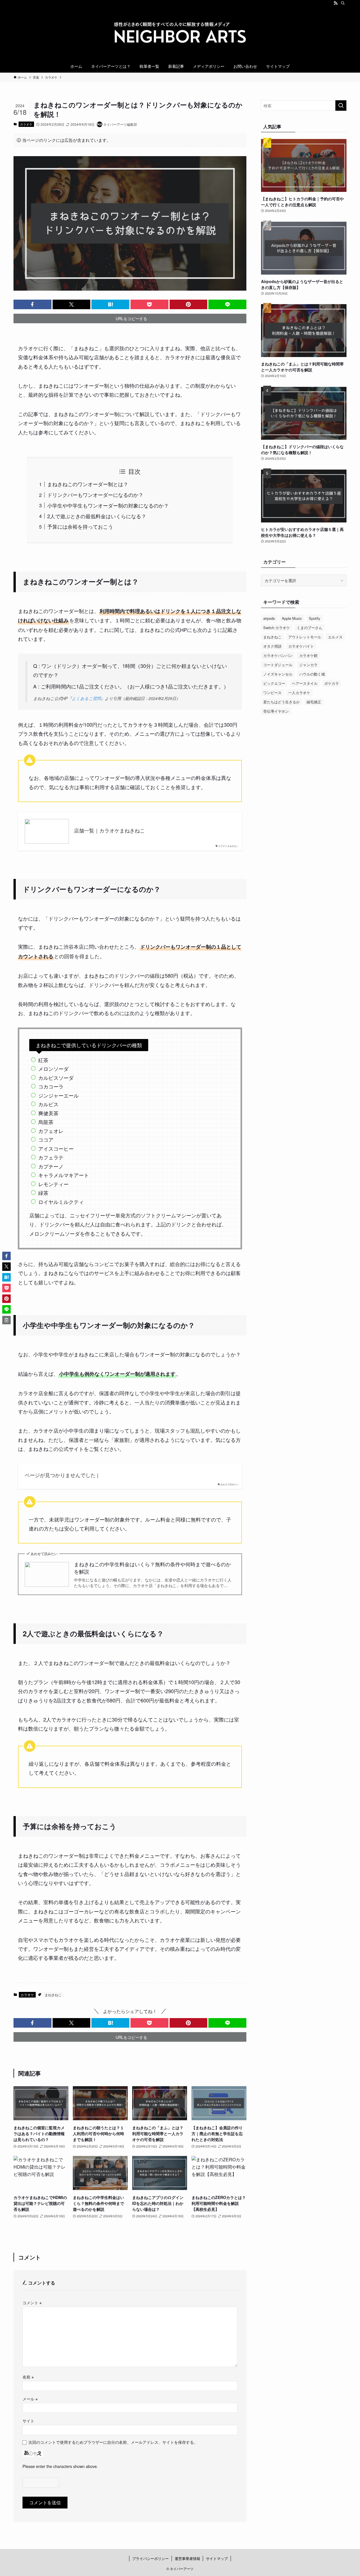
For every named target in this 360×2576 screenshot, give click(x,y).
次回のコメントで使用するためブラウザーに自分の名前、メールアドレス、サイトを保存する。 (113, 2442)
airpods (269, 618)
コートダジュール (278, 665)
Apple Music (292, 618)
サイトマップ (217, 2558)
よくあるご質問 (86, 698)
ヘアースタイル (305, 683)
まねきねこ (53, 1995)
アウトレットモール (305, 637)
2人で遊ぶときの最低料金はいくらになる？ (97, 516)
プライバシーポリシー (150, 2558)
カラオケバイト (301, 646)
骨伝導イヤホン (276, 711)
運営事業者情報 (187, 2558)
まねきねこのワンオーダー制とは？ (88, 484)
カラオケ (26, 124)
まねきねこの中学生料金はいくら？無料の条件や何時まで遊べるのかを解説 (152, 1568)
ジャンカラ (308, 665)
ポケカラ (332, 683)
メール (30, 2399)
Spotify (315, 618)
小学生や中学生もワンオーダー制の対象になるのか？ (108, 505)
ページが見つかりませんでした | (62, 1475)
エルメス (335, 637)
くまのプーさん (310, 628)
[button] (32, 304)
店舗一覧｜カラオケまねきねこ (109, 830)
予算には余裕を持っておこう (80, 526)
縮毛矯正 (314, 702)
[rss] (336, 3)
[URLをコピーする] (6, 1320)
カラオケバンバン (278, 655)
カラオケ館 (308, 655)
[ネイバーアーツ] (180, 34)
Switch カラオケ (277, 628)
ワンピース (272, 693)
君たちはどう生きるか (282, 702)
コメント (32, 2302)
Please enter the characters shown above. (60, 2466)
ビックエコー (274, 683)
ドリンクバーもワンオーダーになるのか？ (95, 495)
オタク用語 (272, 646)
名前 (28, 2377)
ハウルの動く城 (312, 674)
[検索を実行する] (341, 106)
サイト (28, 2421)
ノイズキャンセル (278, 674)
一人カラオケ (299, 693)
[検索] (343, 3)
